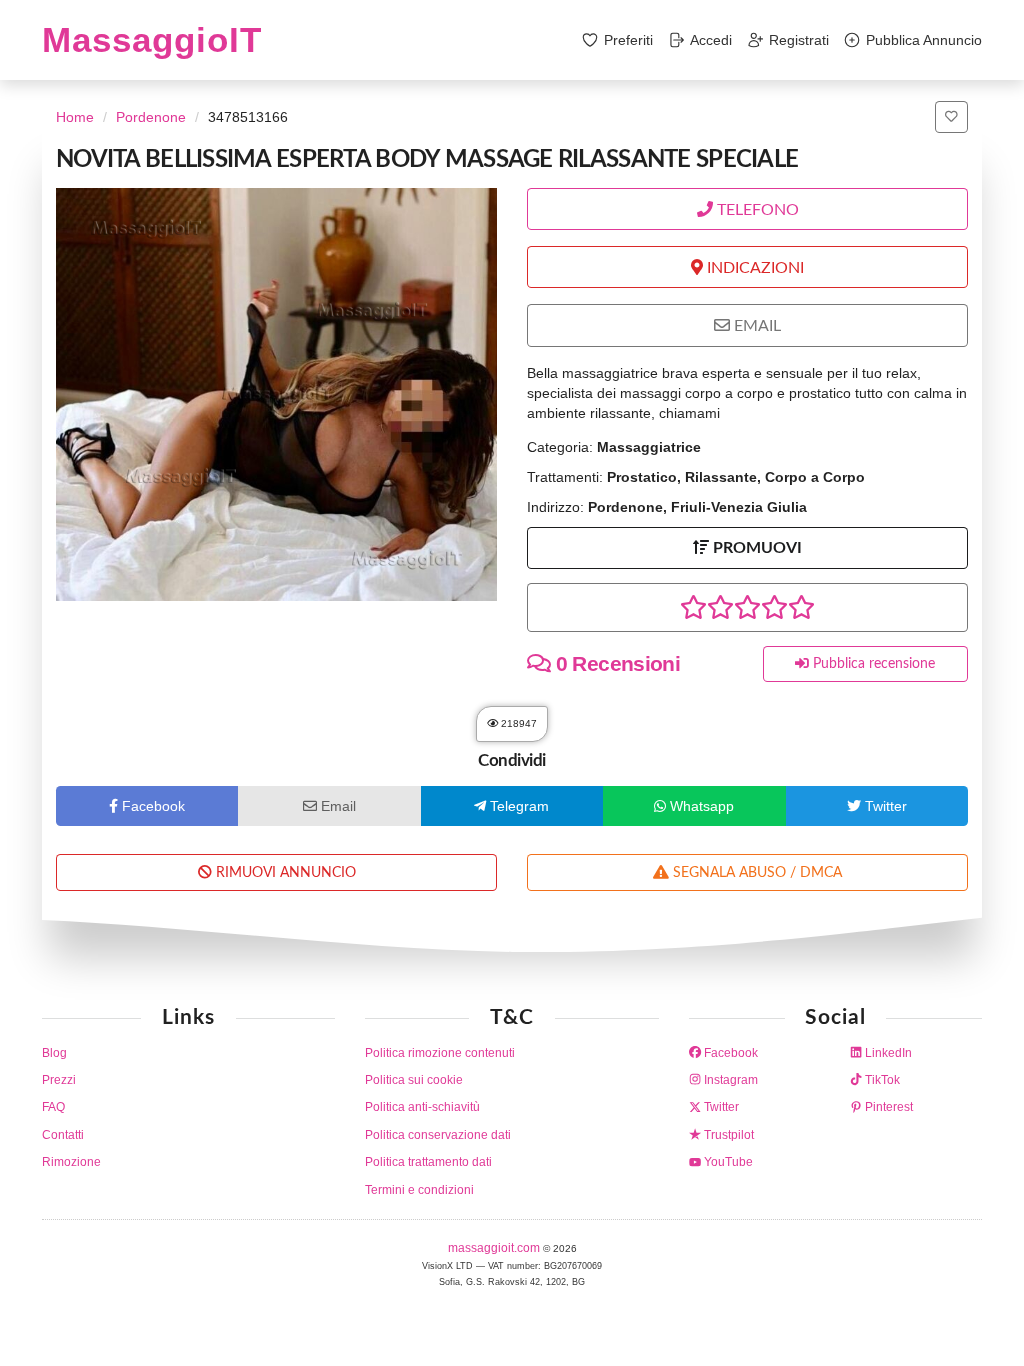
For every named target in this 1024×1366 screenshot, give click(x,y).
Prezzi (59, 1080)
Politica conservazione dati (438, 1135)
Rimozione (71, 1162)
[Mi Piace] (951, 117)
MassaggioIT (152, 39)
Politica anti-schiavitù (422, 1107)
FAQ (53, 1107)
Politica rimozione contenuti (440, 1053)
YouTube (727, 1162)
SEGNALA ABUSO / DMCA (755, 873)
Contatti (63, 1135)
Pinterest (887, 1107)
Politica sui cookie (414, 1080)
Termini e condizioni (419, 1190)
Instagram (729, 1080)
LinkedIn (887, 1053)
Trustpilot (727, 1135)
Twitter (720, 1107)
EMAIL (755, 326)
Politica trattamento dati (428, 1162)
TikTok (881, 1080)
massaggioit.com (495, 1248)
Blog (54, 1053)
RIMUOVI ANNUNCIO (284, 873)
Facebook (729, 1053)
